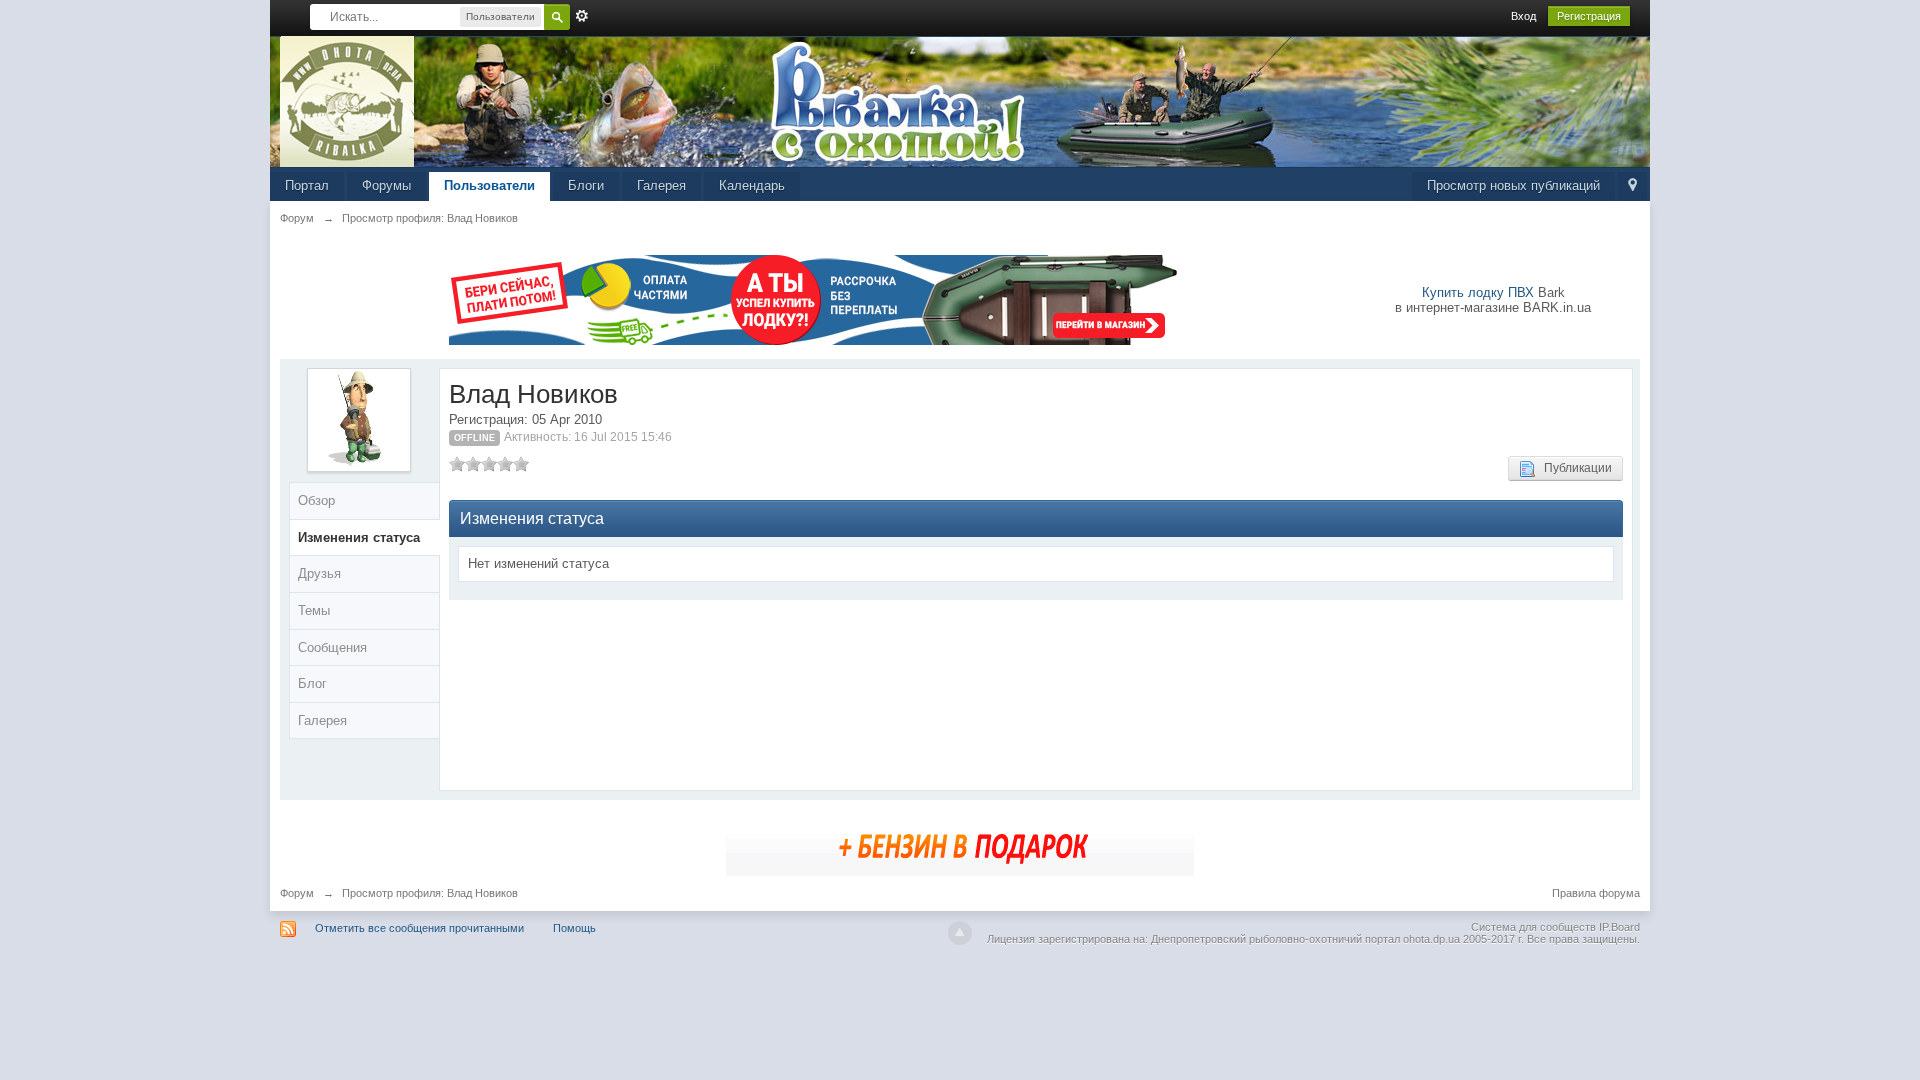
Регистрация (1589, 16)
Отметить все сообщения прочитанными (419, 928)
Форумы (386, 185)
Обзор (316, 500)
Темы (314, 610)
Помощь (574, 928)
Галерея (661, 185)
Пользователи (489, 185)
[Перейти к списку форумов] (347, 100)
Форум (297, 893)
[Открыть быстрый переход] (1632, 186)
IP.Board (1619, 927)
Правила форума (1596, 893)
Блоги (586, 185)
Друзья (319, 573)
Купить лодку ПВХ (1478, 292)
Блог (312, 683)
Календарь (752, 185)
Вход (1523, 16)
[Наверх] (960, 933)
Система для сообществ (1533, 927)
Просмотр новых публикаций (1513, 185)
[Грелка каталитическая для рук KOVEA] (960, 844)
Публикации (1573, 468)
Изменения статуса (359, 537)
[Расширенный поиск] (582, 16)
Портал (307, 185)
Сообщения (332, 647)
